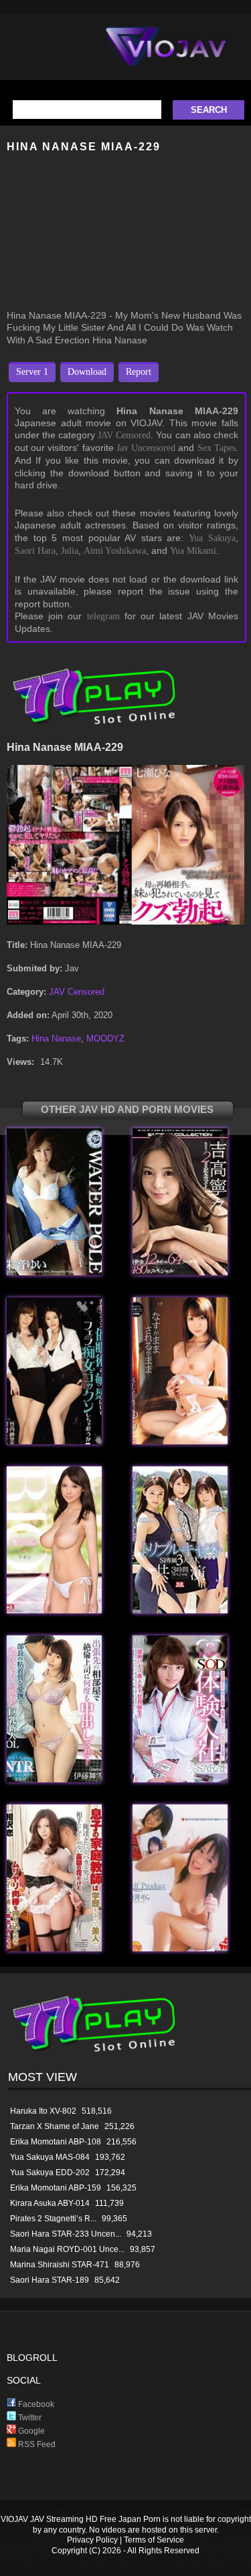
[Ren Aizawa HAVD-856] (54, 1948)
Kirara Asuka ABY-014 (50, 2203)
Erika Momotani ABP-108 (56, 2142)
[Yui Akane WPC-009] (54, 1272)
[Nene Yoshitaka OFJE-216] (180, 1272)
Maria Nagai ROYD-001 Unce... (67, 2249)
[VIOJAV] (166, 57)
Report (139, 372)
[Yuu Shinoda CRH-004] (180, 1441)
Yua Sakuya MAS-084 (50, 2157)
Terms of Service (154, 2540)
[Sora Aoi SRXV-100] (180, 1948)
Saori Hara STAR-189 (50, 2280)
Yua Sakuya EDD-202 (50, 2172)
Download (87, 372)
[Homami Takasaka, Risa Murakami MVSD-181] (54, 1441)
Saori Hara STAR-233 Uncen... (66, 2234)
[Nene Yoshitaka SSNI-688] (180, 1610)
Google (30, 2431)
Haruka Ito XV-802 (43, 2111)
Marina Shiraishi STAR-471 (60, 2265)
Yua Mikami (193, 551)
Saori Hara (35, 551)
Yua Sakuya (212, 538)
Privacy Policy (92, 2540)
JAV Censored (124, 435)
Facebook (35, 2404)
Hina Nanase (56, 1038)
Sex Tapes (217, 448)
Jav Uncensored (146, 448)
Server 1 (32, 372)
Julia (70, 551)
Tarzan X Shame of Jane (55, 2126)
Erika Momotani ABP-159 (56, 2188)
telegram (103, 616)
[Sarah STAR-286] (180, 1779)
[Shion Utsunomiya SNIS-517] (54, 1610)
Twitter (29, 2418)
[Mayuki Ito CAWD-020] (54, 1779)
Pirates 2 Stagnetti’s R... (53, 2219)
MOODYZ (105, 1038)
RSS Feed (36, 2444)
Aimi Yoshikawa (115, 551)
